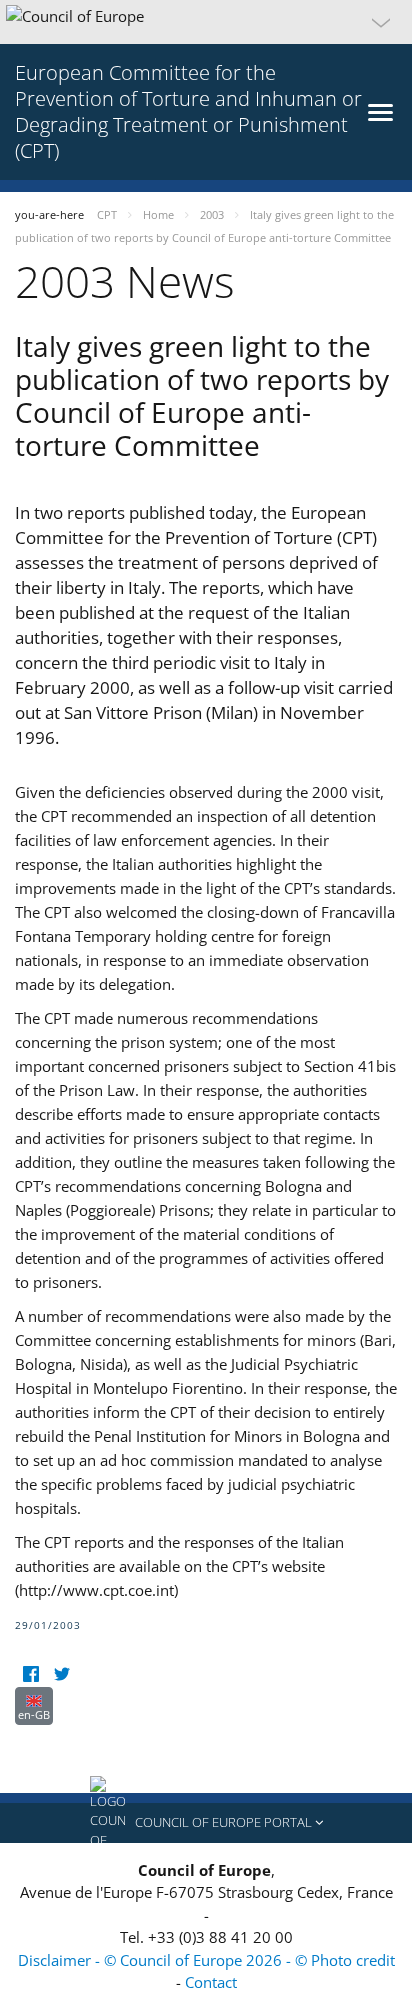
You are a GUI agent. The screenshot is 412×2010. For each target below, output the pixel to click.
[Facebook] (30, 1674)
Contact (211, 1982)
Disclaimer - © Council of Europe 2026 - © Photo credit (206, 1960)
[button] (206, 22)
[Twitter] (61, 1674)
